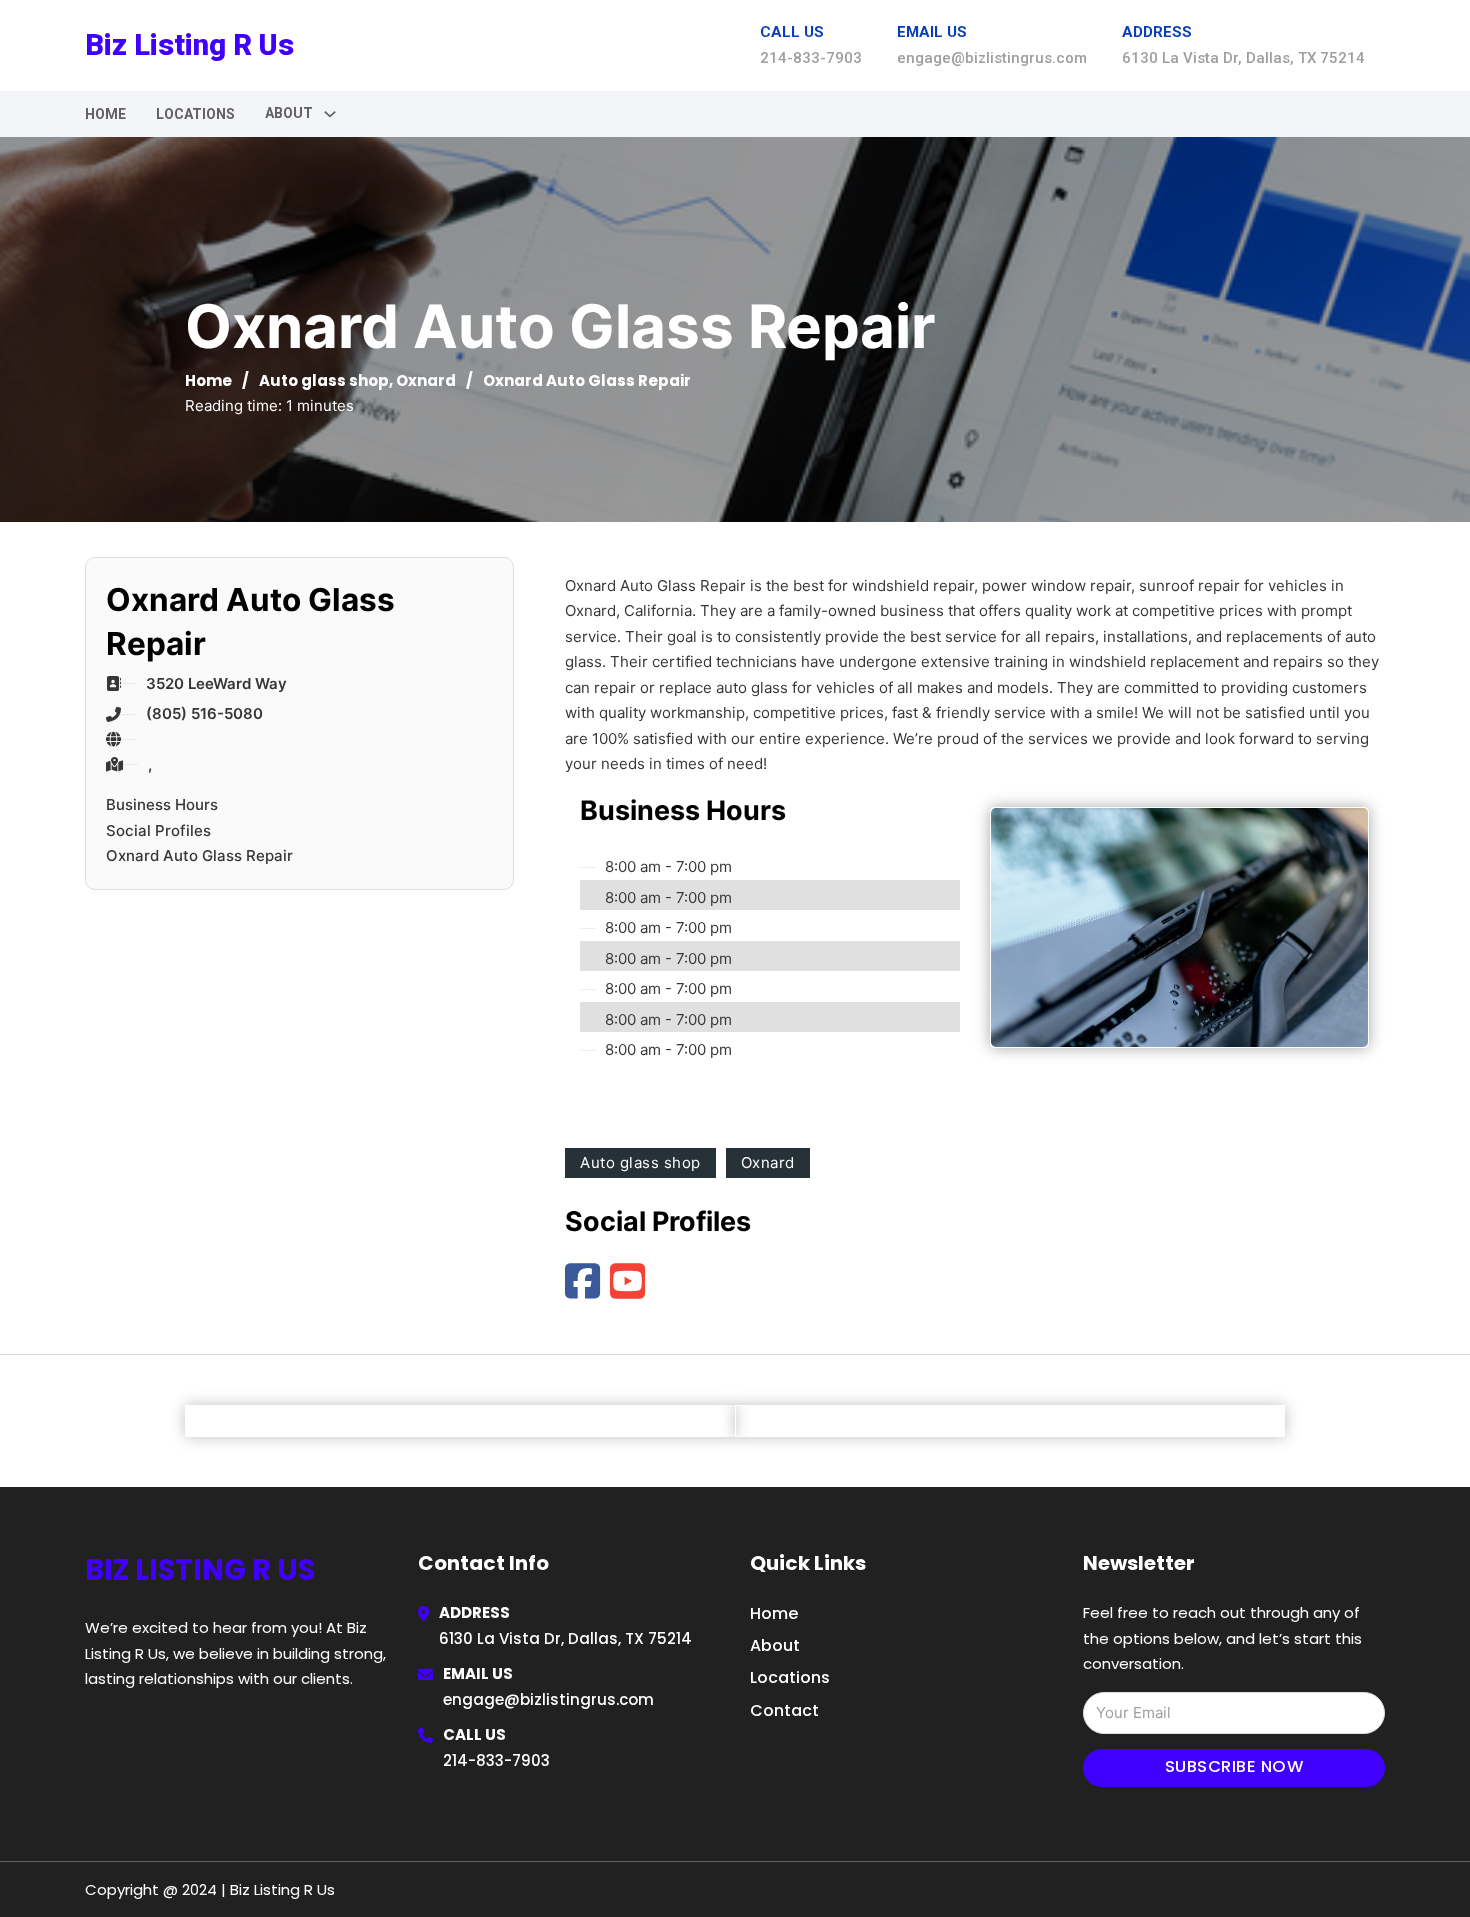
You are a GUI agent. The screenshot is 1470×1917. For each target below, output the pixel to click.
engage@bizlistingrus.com (548, 1699)
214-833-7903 (496, 1760)
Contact (784, 1710)
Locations (195, 114)
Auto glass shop (324, 380)
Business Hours (162, 804)
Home (105, 114)
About (775, 1645)
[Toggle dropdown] (330, 114)
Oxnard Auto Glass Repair (199, 855)
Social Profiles (158, 830)
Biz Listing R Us (189, 45)
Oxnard (426, 380)
